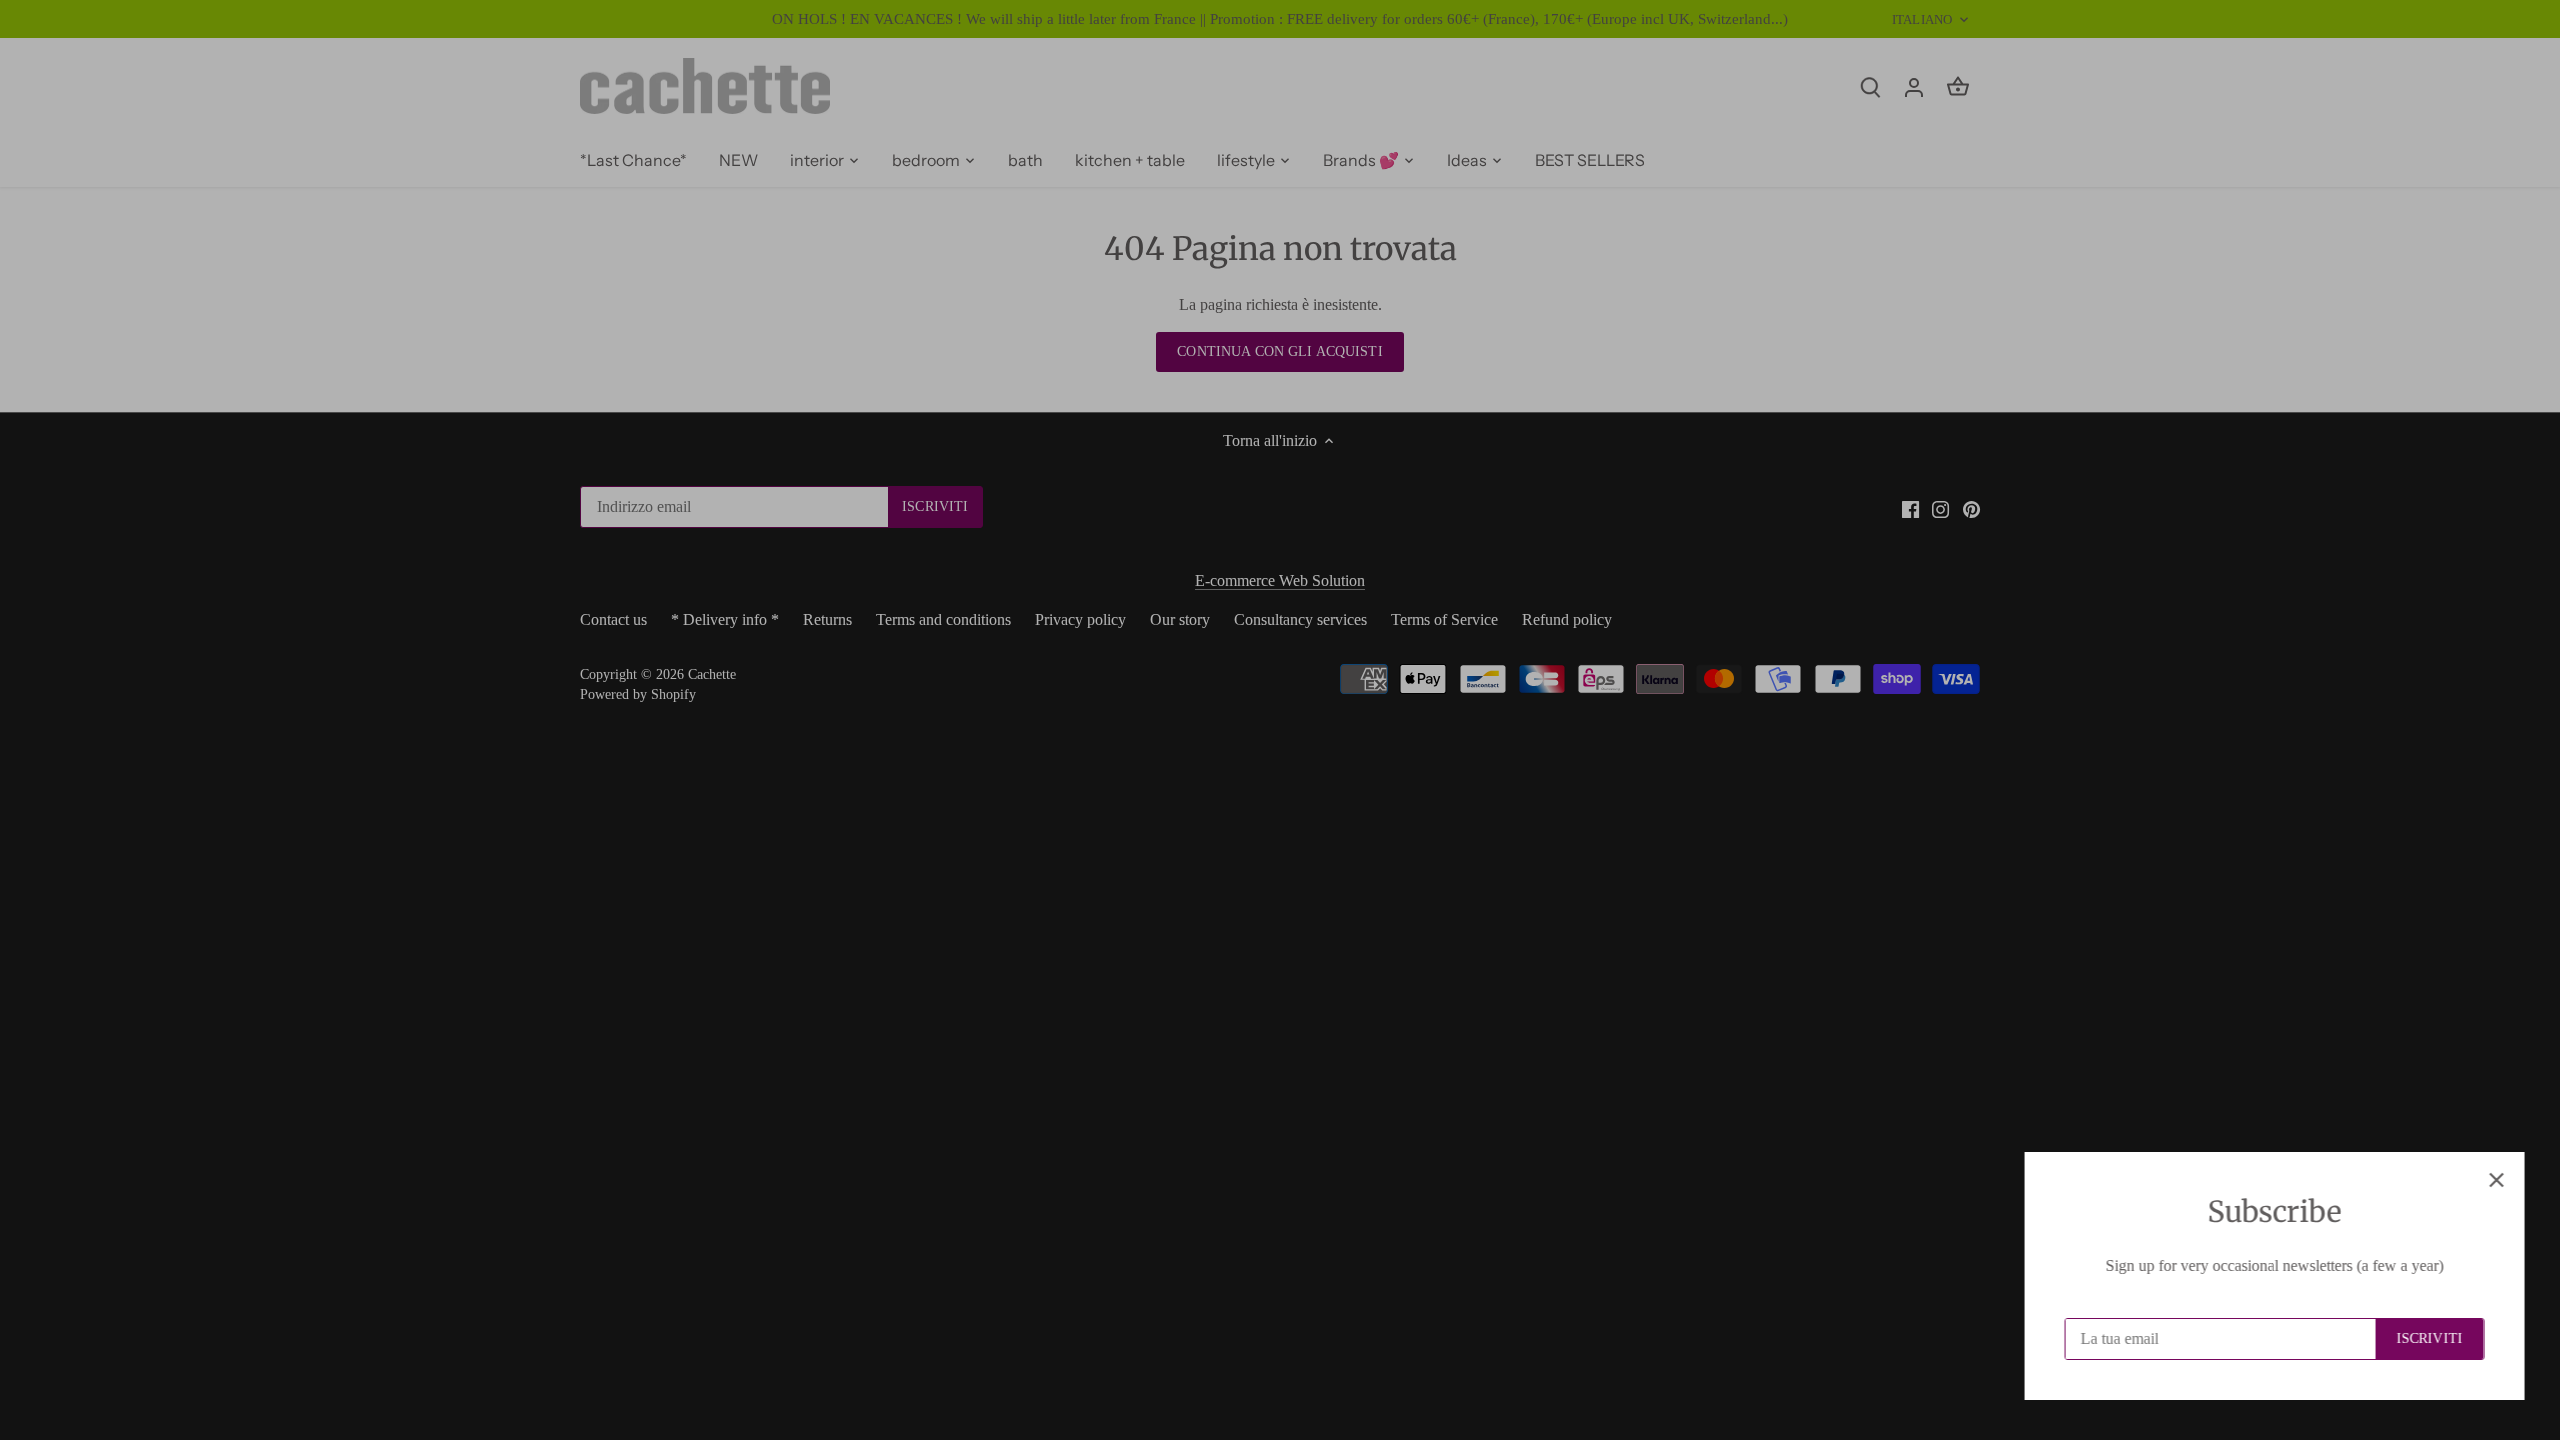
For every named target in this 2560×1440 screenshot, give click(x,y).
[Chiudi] (2492, 1180)
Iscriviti (2425, 1338)
